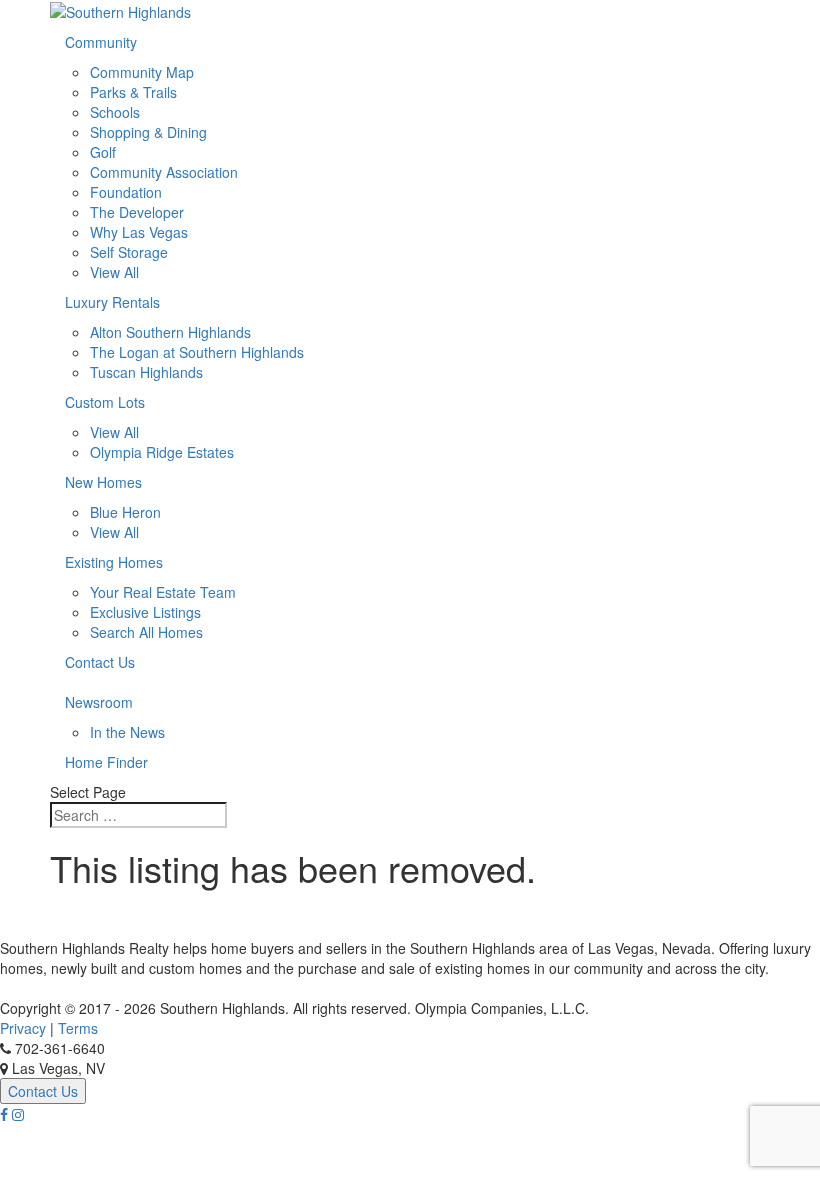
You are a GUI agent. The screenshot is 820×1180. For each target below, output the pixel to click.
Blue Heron (125, 512)
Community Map (142, 72)
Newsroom (99, 702)
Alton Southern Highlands (170, 332)
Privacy (23, 1028)
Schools (115, 112)
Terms (78, 1028)
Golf (103, 152)
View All (114, 272)
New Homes (103, 482)
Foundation (126, 192)
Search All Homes (146, 632)
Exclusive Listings (145, 612)
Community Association (164, 172)
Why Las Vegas (139, 232)
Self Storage (129, 252)
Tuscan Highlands (146, 372)
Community (101, 42)
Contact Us (100, 662)
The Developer (137, 212)
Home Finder (106, 762)
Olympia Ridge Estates (162, 452)
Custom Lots (105, 402)
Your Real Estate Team (163, 592)
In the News (127, 732)
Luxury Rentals (112, 302)
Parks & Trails (133, 92)
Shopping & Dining (148, 132)
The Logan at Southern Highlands (197, 352)
